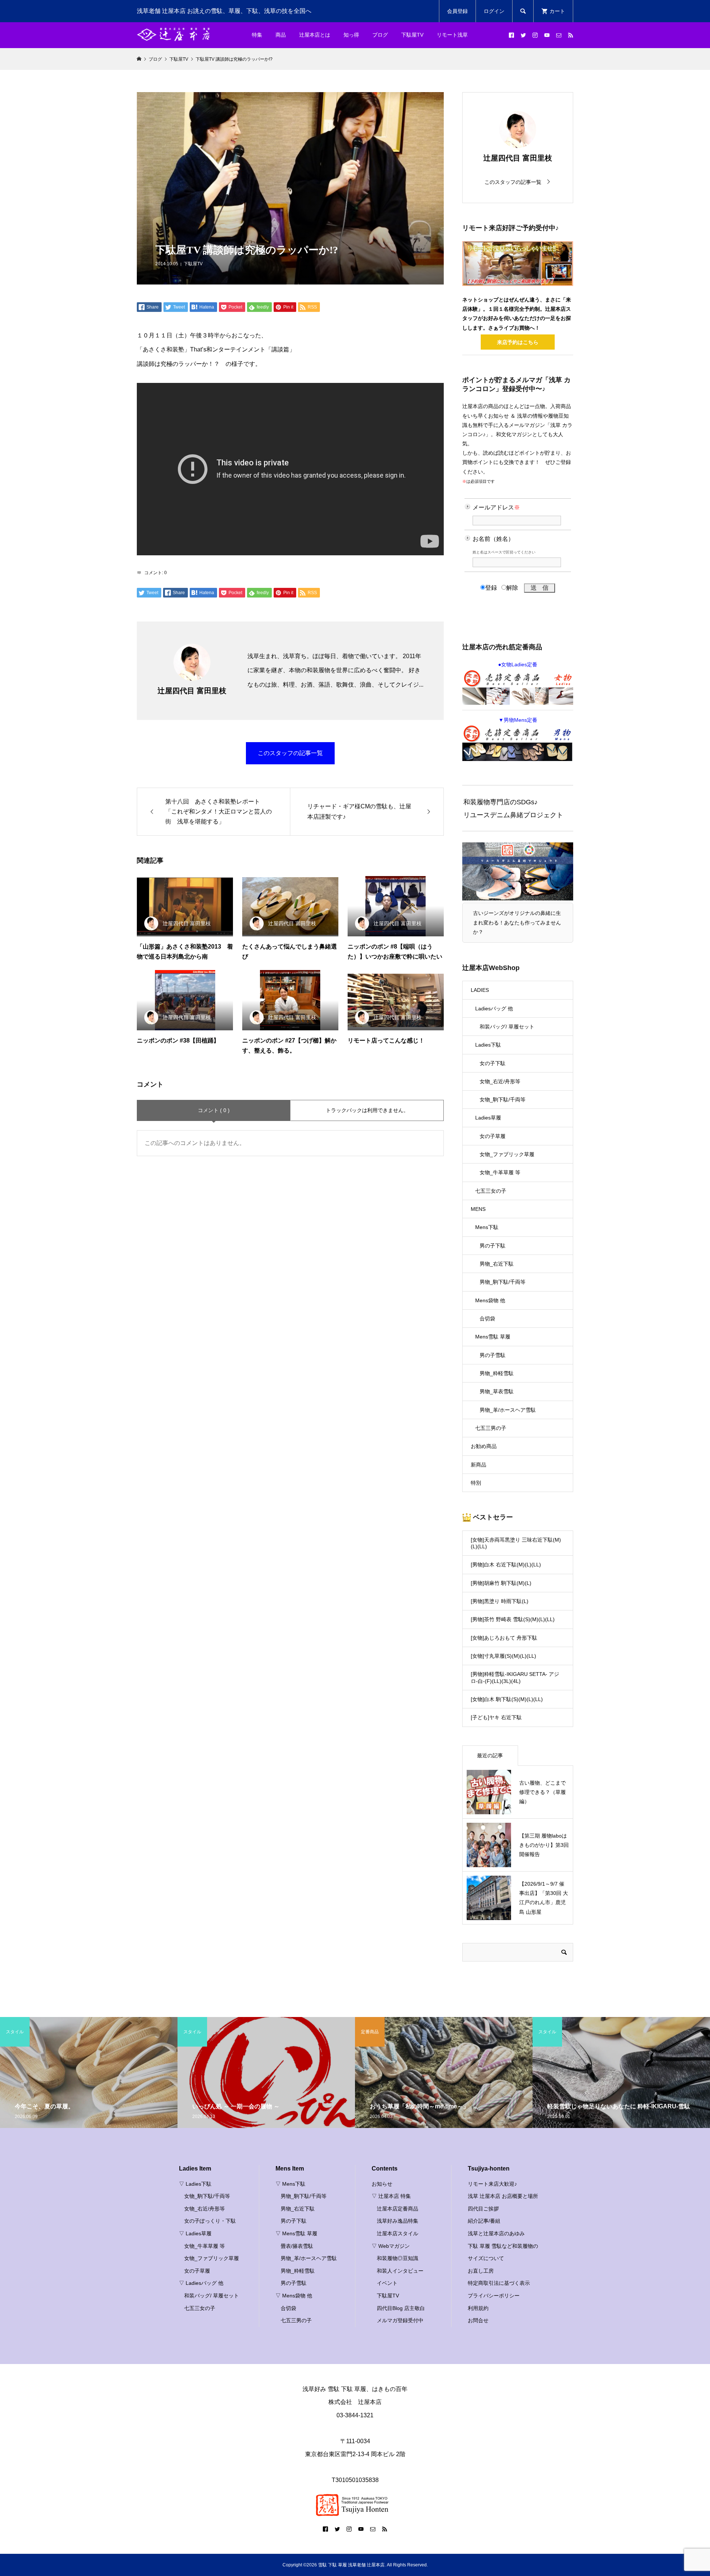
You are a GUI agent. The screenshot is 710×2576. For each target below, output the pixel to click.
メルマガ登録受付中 (400, 2320)
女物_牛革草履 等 (500, 1172)
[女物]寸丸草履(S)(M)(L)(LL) (503, 1656)
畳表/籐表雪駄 (297, 2246)
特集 (257, 35)
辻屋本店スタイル (398, 2233)
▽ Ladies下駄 (195, 2184)
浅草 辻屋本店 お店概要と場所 (503, 2196)
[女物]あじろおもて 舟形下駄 (504, 1638)
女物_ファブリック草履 (507, 1154)
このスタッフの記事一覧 (290, 753)
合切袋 (487, 1319)
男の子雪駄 (493, 1355)
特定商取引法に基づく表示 (499, 2283)
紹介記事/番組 (484, 2221)
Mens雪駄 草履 (493, 1337)
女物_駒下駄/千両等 (503, 1100)
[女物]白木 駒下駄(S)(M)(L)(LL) (507, 1699)
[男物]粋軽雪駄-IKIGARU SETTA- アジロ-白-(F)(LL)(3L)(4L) (515, 1677)
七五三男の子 (491, 1428)
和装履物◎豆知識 (398, 2258)
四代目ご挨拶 (483, 2209)
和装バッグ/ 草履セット (507, 1027)
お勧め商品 (484, 1446)
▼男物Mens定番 (518, 720)
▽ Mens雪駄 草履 (296, 2233)
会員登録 (457, 11)
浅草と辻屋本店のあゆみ (496, 2233)
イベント (387, 2283)
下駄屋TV (193, 264)
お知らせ (382, 2184)
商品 (281, 35)
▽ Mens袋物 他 (294, 2296)
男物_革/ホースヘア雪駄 (508, 1410)
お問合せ (478, 2320)
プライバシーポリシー (494, 2296)
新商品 (479, 1465)
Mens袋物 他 (490, 1300)
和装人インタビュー (400, 2271)
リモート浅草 (452, 35)
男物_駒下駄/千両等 (503, 1282)
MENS (478, 1209)
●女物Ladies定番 (518, 664)
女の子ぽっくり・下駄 (210, 2221)
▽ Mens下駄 (290, 2184)
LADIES (480, 990)
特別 (476, 1483)
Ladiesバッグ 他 (494, 1008)
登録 (491, 588)
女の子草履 (493, 1136)
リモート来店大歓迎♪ (492, 2184)
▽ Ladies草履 (195, 2233)
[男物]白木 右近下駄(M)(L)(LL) (506, 1565)
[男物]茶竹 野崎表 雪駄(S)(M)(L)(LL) (513, 1619)
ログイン (494, 11)
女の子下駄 (493, 1063)
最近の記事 (490, 1755)
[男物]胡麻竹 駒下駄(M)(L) (501, 1583)
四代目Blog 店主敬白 (401, 2308)
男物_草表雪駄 (497, 1391)
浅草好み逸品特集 (398, 2221)
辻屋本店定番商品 (398, 2209)
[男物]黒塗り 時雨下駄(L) (500, 1601)
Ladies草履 (488, 1118)
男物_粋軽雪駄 (497, 1373)
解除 (512, 588)
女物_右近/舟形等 (500, 1081)
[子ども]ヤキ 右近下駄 (496, 1717)
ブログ (380, 35)
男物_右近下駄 (497, 1264)
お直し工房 (481, 2271)
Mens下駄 (487, 1227)
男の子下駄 (493, 1246)
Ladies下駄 (488, 1045)
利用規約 (478, 2308)
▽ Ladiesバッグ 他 (201, 2283)
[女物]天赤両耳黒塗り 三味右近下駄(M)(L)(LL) (516, 1543)
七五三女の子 (491, 1191)
